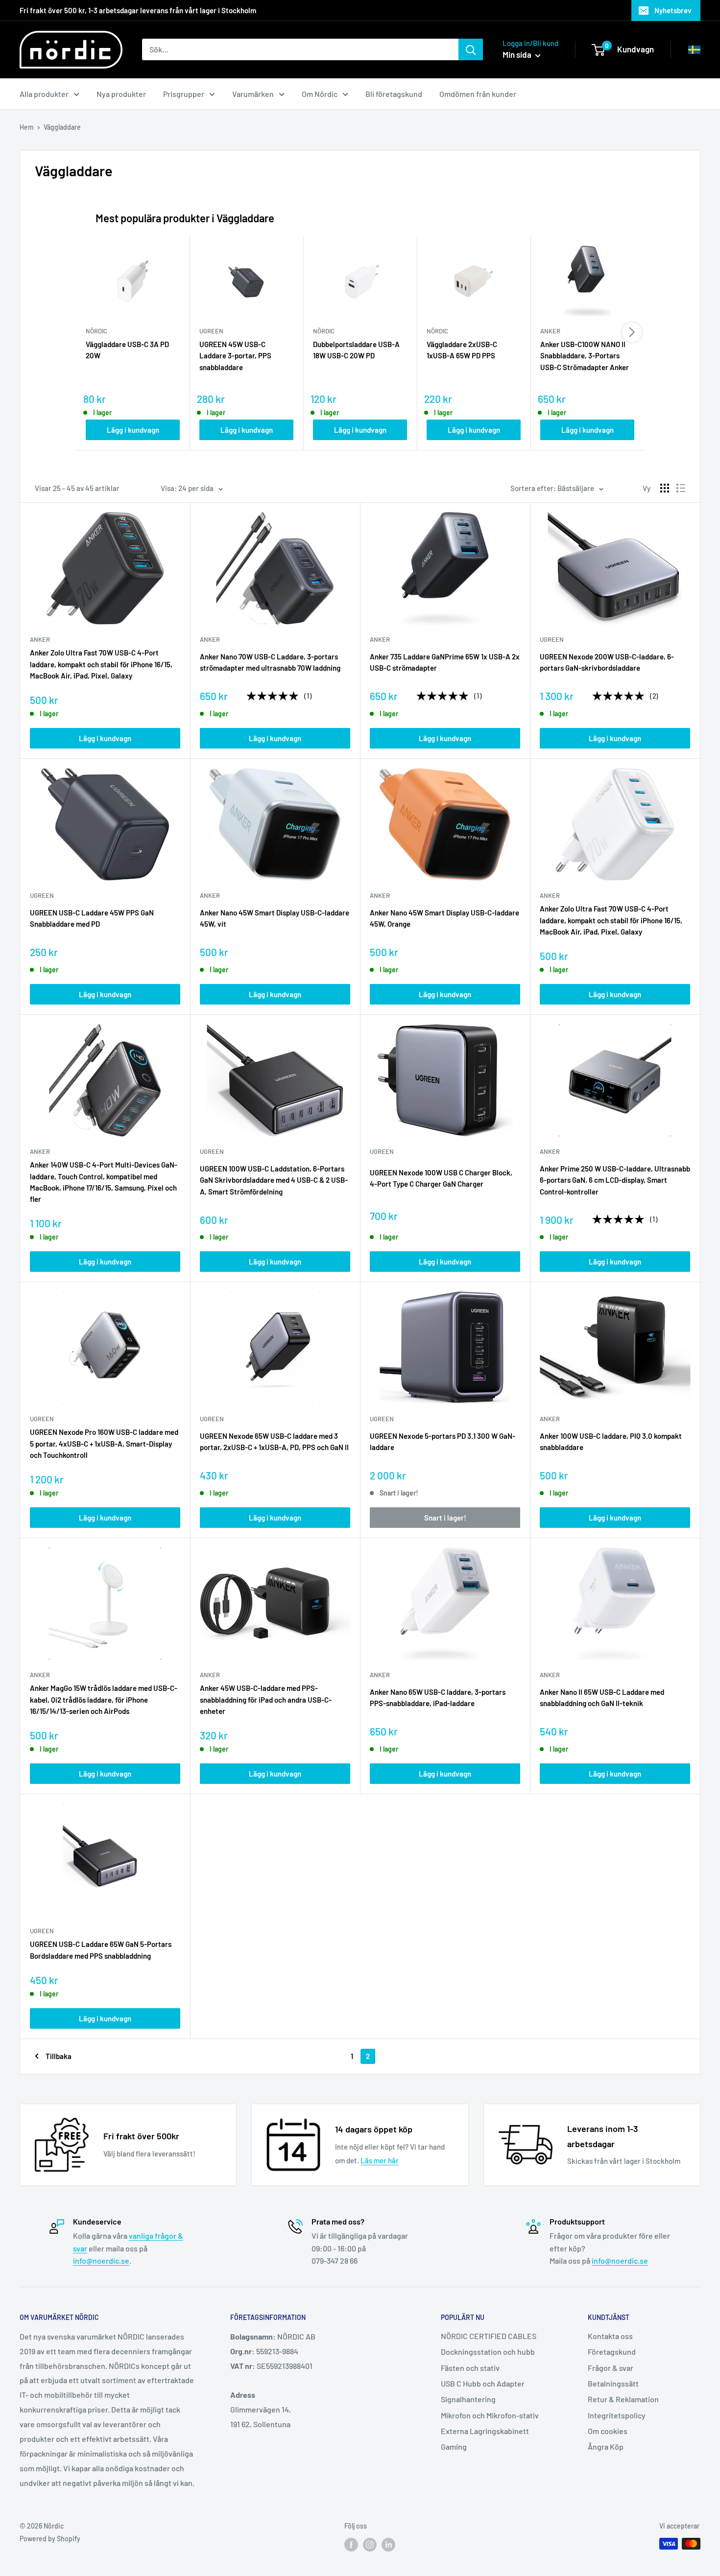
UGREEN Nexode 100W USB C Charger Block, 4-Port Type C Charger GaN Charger (441, 1178)
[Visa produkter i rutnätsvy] (665, 488)
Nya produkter (121, 94)
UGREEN (552, 639)
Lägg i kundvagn (133, 430)
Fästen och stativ (470, 2368)
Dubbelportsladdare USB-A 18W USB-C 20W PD (356, 350)
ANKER (40, 639)
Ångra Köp (606, 2447)
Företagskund (612, 2352)
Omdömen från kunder (478, 94)
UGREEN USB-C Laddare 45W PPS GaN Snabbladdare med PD (92, 918)
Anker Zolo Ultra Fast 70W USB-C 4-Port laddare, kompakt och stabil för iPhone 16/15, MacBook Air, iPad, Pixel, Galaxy (101, 664)
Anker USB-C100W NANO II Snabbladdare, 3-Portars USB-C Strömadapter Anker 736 (585, 356)
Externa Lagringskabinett (485, 2431)
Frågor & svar (611, 2368)
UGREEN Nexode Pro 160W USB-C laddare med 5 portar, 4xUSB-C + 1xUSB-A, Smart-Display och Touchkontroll (104, 1443)
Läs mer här (380, 2160)
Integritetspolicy (617, 2415)
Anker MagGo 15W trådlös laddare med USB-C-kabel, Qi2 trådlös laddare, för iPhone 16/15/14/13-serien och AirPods (104, 1699)
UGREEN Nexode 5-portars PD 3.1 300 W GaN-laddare (443, 1441)
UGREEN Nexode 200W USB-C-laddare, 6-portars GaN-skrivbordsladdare (607, 662)
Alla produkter (44, 94)
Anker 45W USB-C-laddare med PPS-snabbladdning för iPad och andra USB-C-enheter (266, 1699)
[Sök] (471, 49)
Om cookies (608, 2431)
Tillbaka (59, 2056)
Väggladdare (62, 127)
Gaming (454, 2447)
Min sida (518, 54)
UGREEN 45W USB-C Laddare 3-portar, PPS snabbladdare (235, 356)
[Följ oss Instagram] (370, 2545)
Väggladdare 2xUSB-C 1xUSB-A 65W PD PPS (462, 350)
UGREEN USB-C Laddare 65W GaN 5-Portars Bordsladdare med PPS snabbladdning (101, 1950)
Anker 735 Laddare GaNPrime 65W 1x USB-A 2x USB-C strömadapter (445, 662)
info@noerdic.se (101, 2260)
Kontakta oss (610, 2336)
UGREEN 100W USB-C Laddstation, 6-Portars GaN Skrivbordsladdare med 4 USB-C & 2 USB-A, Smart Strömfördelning (274, 1180)
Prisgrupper (184, 94)
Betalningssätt (613, 2383)
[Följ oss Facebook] (351, 2545)
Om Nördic (320, 94)
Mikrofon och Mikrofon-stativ (490, 2415)
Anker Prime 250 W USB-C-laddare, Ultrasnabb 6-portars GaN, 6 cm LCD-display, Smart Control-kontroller (615, 1180)
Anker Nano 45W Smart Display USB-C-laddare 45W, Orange (444, 918)
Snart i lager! (445, 1518)
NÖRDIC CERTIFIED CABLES (489, 2336)
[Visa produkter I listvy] (681, 488)
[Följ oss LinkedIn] (388, 2545)
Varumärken (253, 94)
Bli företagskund (394, 94)
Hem (27, 127)
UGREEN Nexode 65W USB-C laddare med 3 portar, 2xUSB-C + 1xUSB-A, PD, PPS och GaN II (274, 1441)
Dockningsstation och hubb (488, 2352)
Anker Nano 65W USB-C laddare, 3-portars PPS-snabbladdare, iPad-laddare (438, 1698)
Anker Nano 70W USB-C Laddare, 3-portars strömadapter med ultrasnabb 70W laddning (270, 662)
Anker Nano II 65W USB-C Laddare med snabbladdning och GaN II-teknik (602, 1698)
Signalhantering (468, 2399)
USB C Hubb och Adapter (483, 2383)
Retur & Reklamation (623, 2399)
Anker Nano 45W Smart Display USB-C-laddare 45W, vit (275, 918)
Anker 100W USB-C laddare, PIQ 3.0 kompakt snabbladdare (611, 1441)
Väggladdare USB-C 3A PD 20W (127, 350)
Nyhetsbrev (673, 10)
